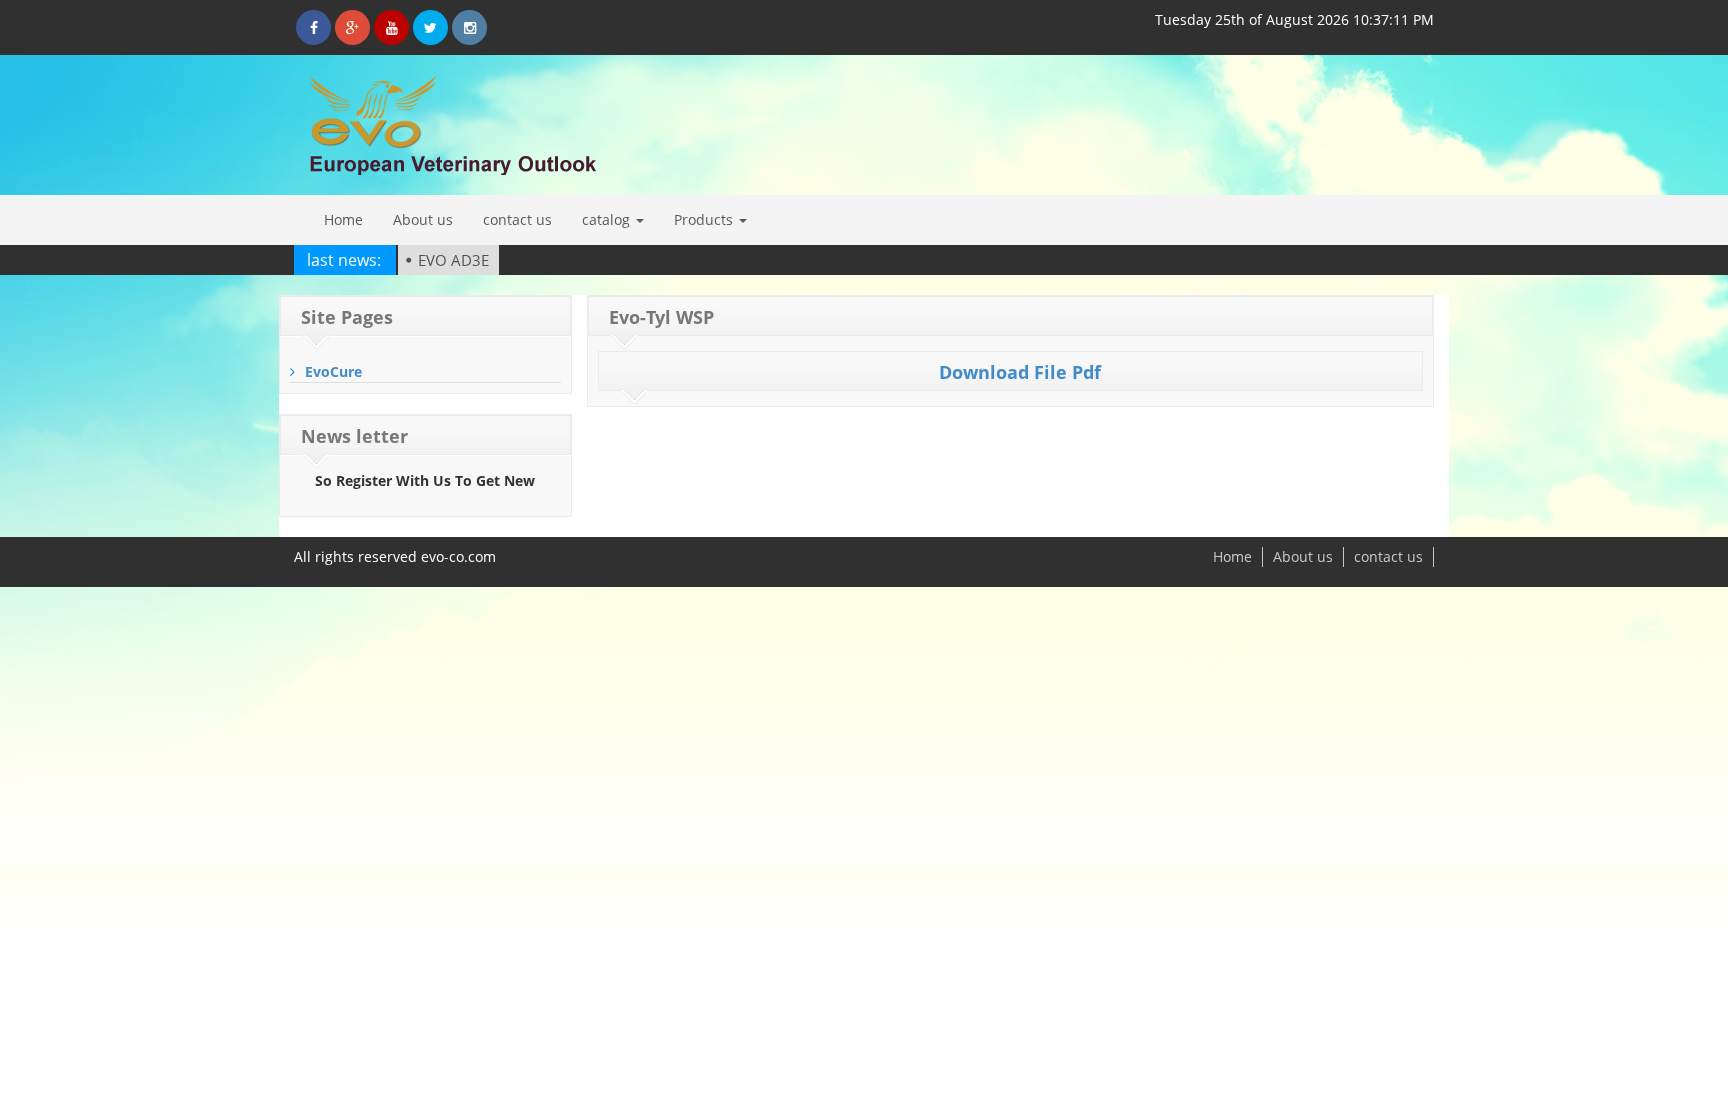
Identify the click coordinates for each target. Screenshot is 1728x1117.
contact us (517, 219)
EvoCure (333, 371)
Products (705, 219)
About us (423, 219)
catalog (608, 219)
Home (343, 219)
